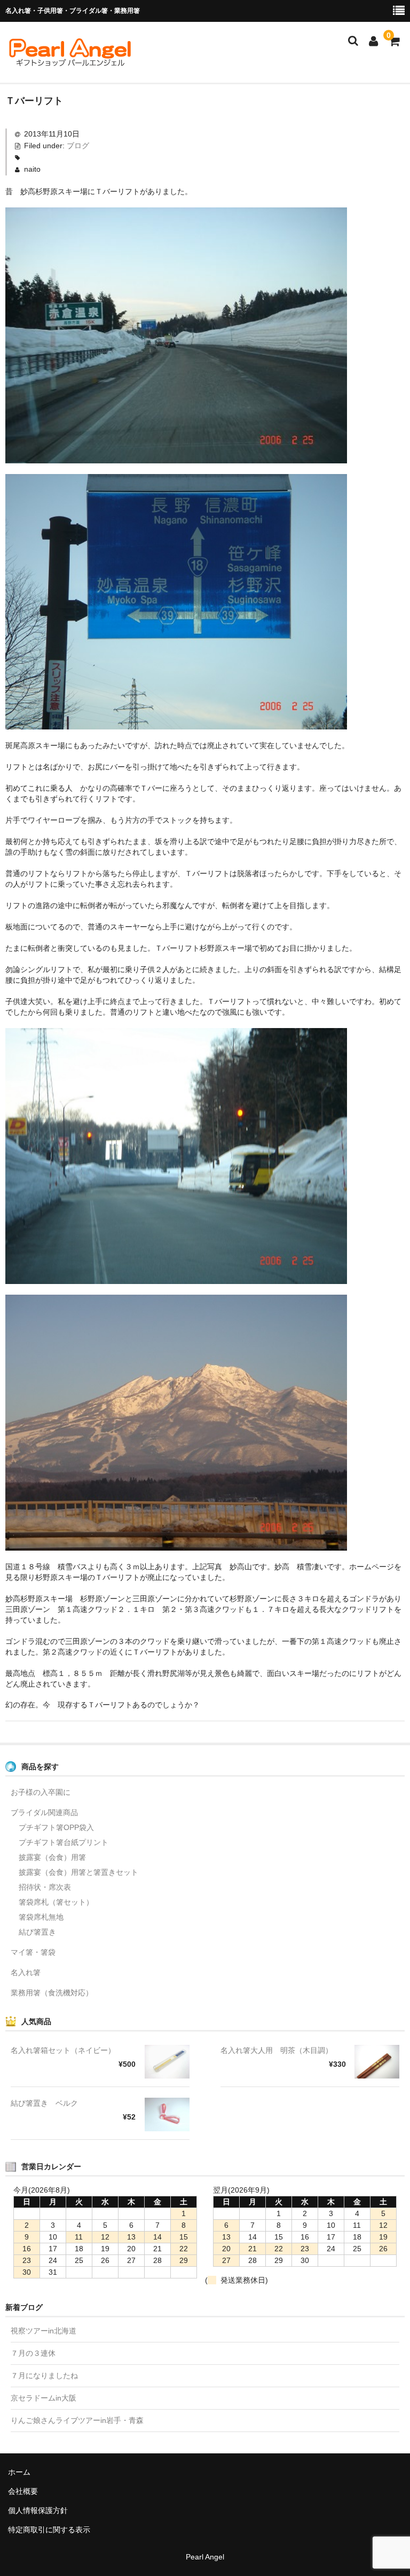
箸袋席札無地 (41, 1917)
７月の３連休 (33, 2353)
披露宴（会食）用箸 (52, 1857)
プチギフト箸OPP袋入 (56, 1827)
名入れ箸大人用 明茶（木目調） (277, 2050)
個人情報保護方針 (38, 2510)
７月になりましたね (44, 2376)
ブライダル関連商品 (44, 1812)
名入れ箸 (26, 1972)
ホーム (19, 2472)
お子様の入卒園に (41, 1792)
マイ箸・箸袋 (33, 1952)
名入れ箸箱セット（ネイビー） (63, 2050)
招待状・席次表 (45, 1887)
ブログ (78, 146)
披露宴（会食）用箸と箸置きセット (78, 1872)
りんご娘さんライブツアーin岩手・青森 (77, 2420)
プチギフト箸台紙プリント (64, 1842)
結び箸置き (37, 1932)
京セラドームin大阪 (44, 2398)
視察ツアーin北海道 (44, 2331)
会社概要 (23, 2491)
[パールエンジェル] (69, 62)
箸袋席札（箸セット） (56, 1902)
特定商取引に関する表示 (49, 2530)
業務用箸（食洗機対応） (52, 1993)
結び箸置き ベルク (44, 2103)
